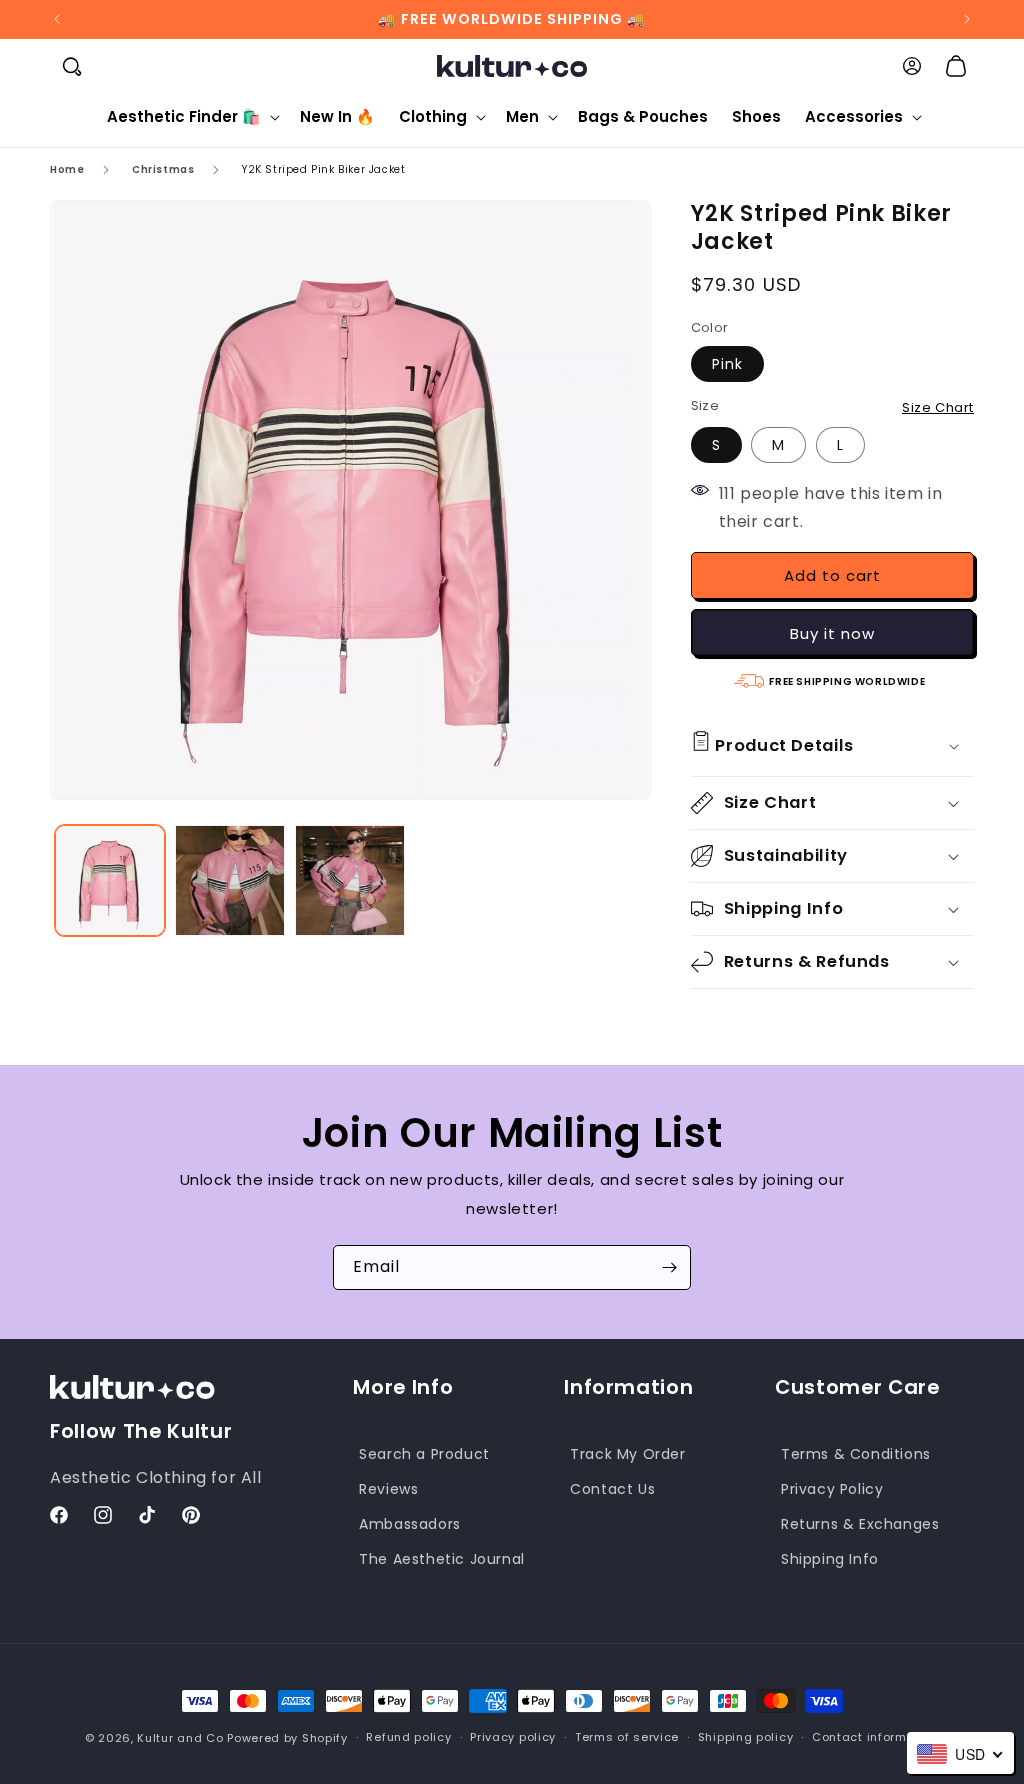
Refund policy (408, 1737)
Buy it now (832, 633)
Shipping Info (830, 1559)
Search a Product (424, 1454)
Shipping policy (746, 1737)
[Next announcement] (967, 19)
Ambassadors (410, 1524)
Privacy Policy (832, 1489)
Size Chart (938, 407)
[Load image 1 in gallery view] (110, 880)
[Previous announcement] (57, 19)
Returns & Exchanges (860, 1524)
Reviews (388, 1489)
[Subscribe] (669, 1267)
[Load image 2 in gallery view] (230, 880)
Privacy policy (513, 1737)
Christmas (163, 169)
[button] (72, 66)
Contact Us (612, 1489)
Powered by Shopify (287, 1738)
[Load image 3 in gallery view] (350, 880)
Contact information (875, 1737)
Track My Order (627, 1454)
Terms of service (627, 1737)
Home (67, 169)
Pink (727, 364)
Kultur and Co (180, 1738)
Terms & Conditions (856, 1454)
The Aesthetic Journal (442, 1559)
